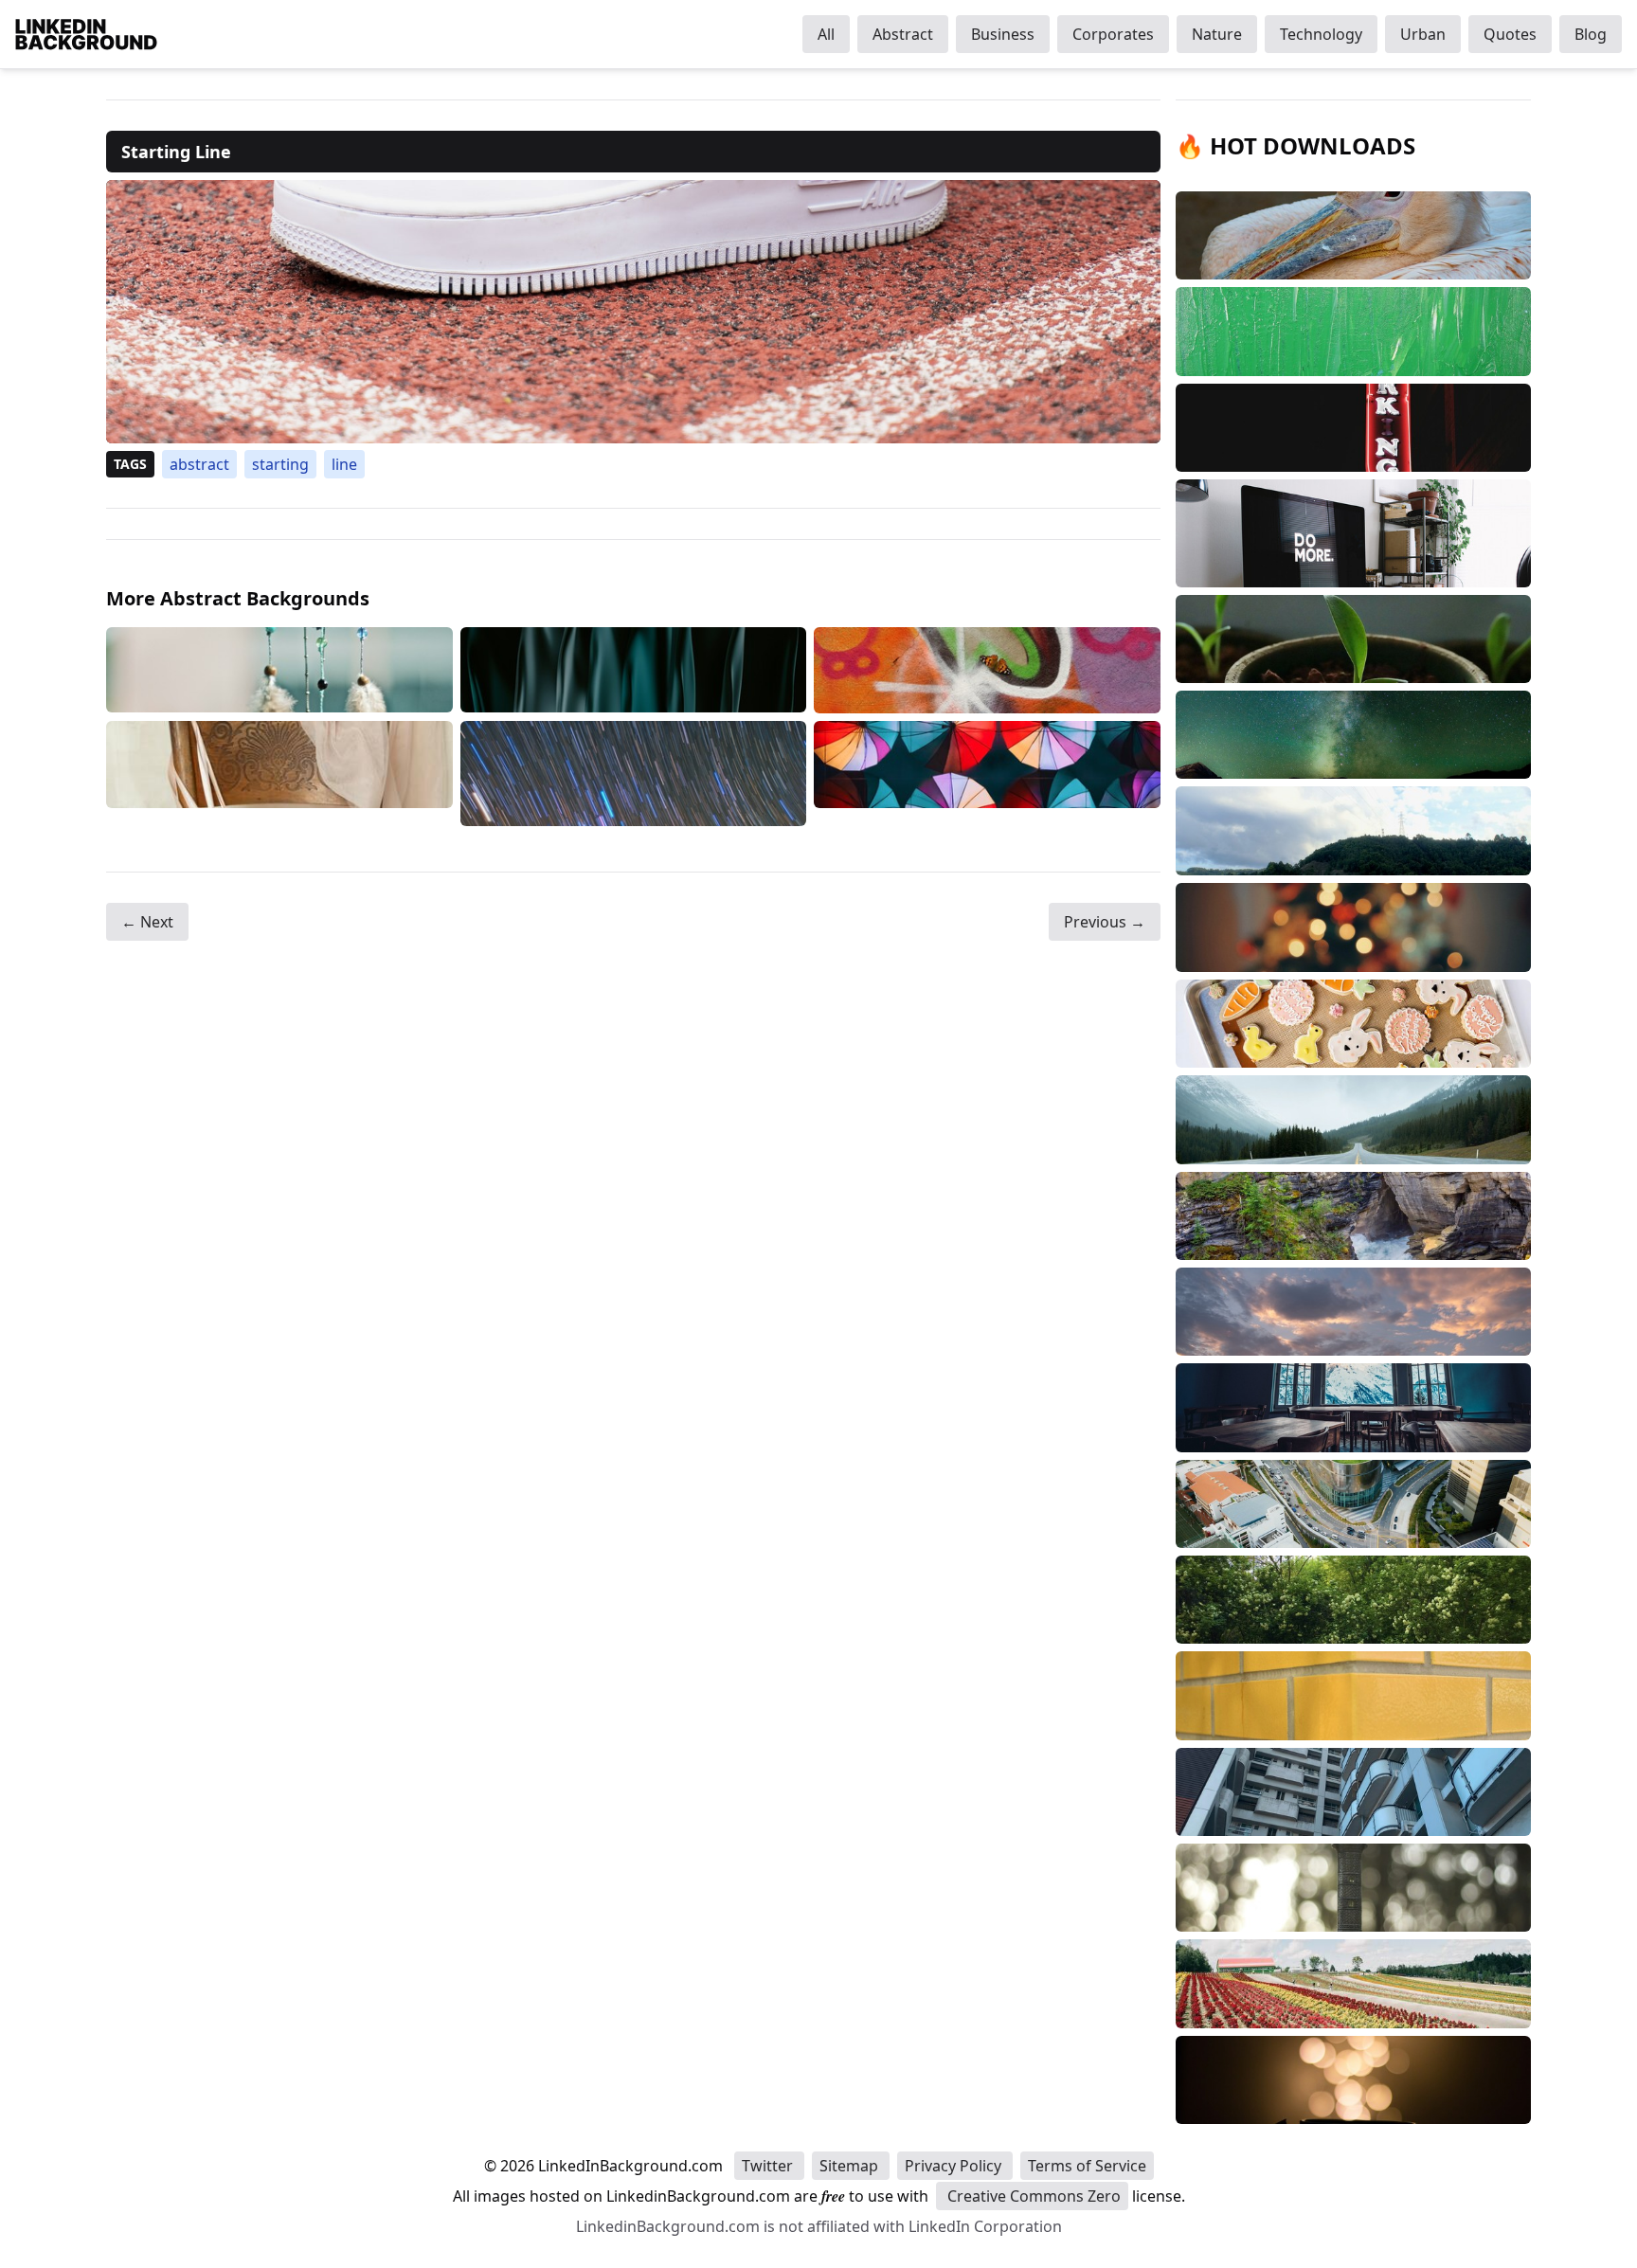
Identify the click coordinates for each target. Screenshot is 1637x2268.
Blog (1591, 34)
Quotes (1510, 34)
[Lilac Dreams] (279, 670)
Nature (1217, 34)
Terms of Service (1087, 2166)
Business (1003, 34)
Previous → (1105, 922)
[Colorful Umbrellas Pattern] (987, 774)
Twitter (769, 2166)
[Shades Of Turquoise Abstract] (634, 670)
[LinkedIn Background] (86, 34)
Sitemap (851, 2166)
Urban (1423, 34)
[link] (633, 312)
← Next (147, 922)
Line (344, 464)
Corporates (1113, 34)
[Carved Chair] (279, 774)
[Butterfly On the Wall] (987, 670)
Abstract (903, 34)
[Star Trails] (634, 774)
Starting (280, 464)
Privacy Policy (955, 2166)
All (826, 34)
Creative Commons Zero (1032, 2196)
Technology (1321, 34)
